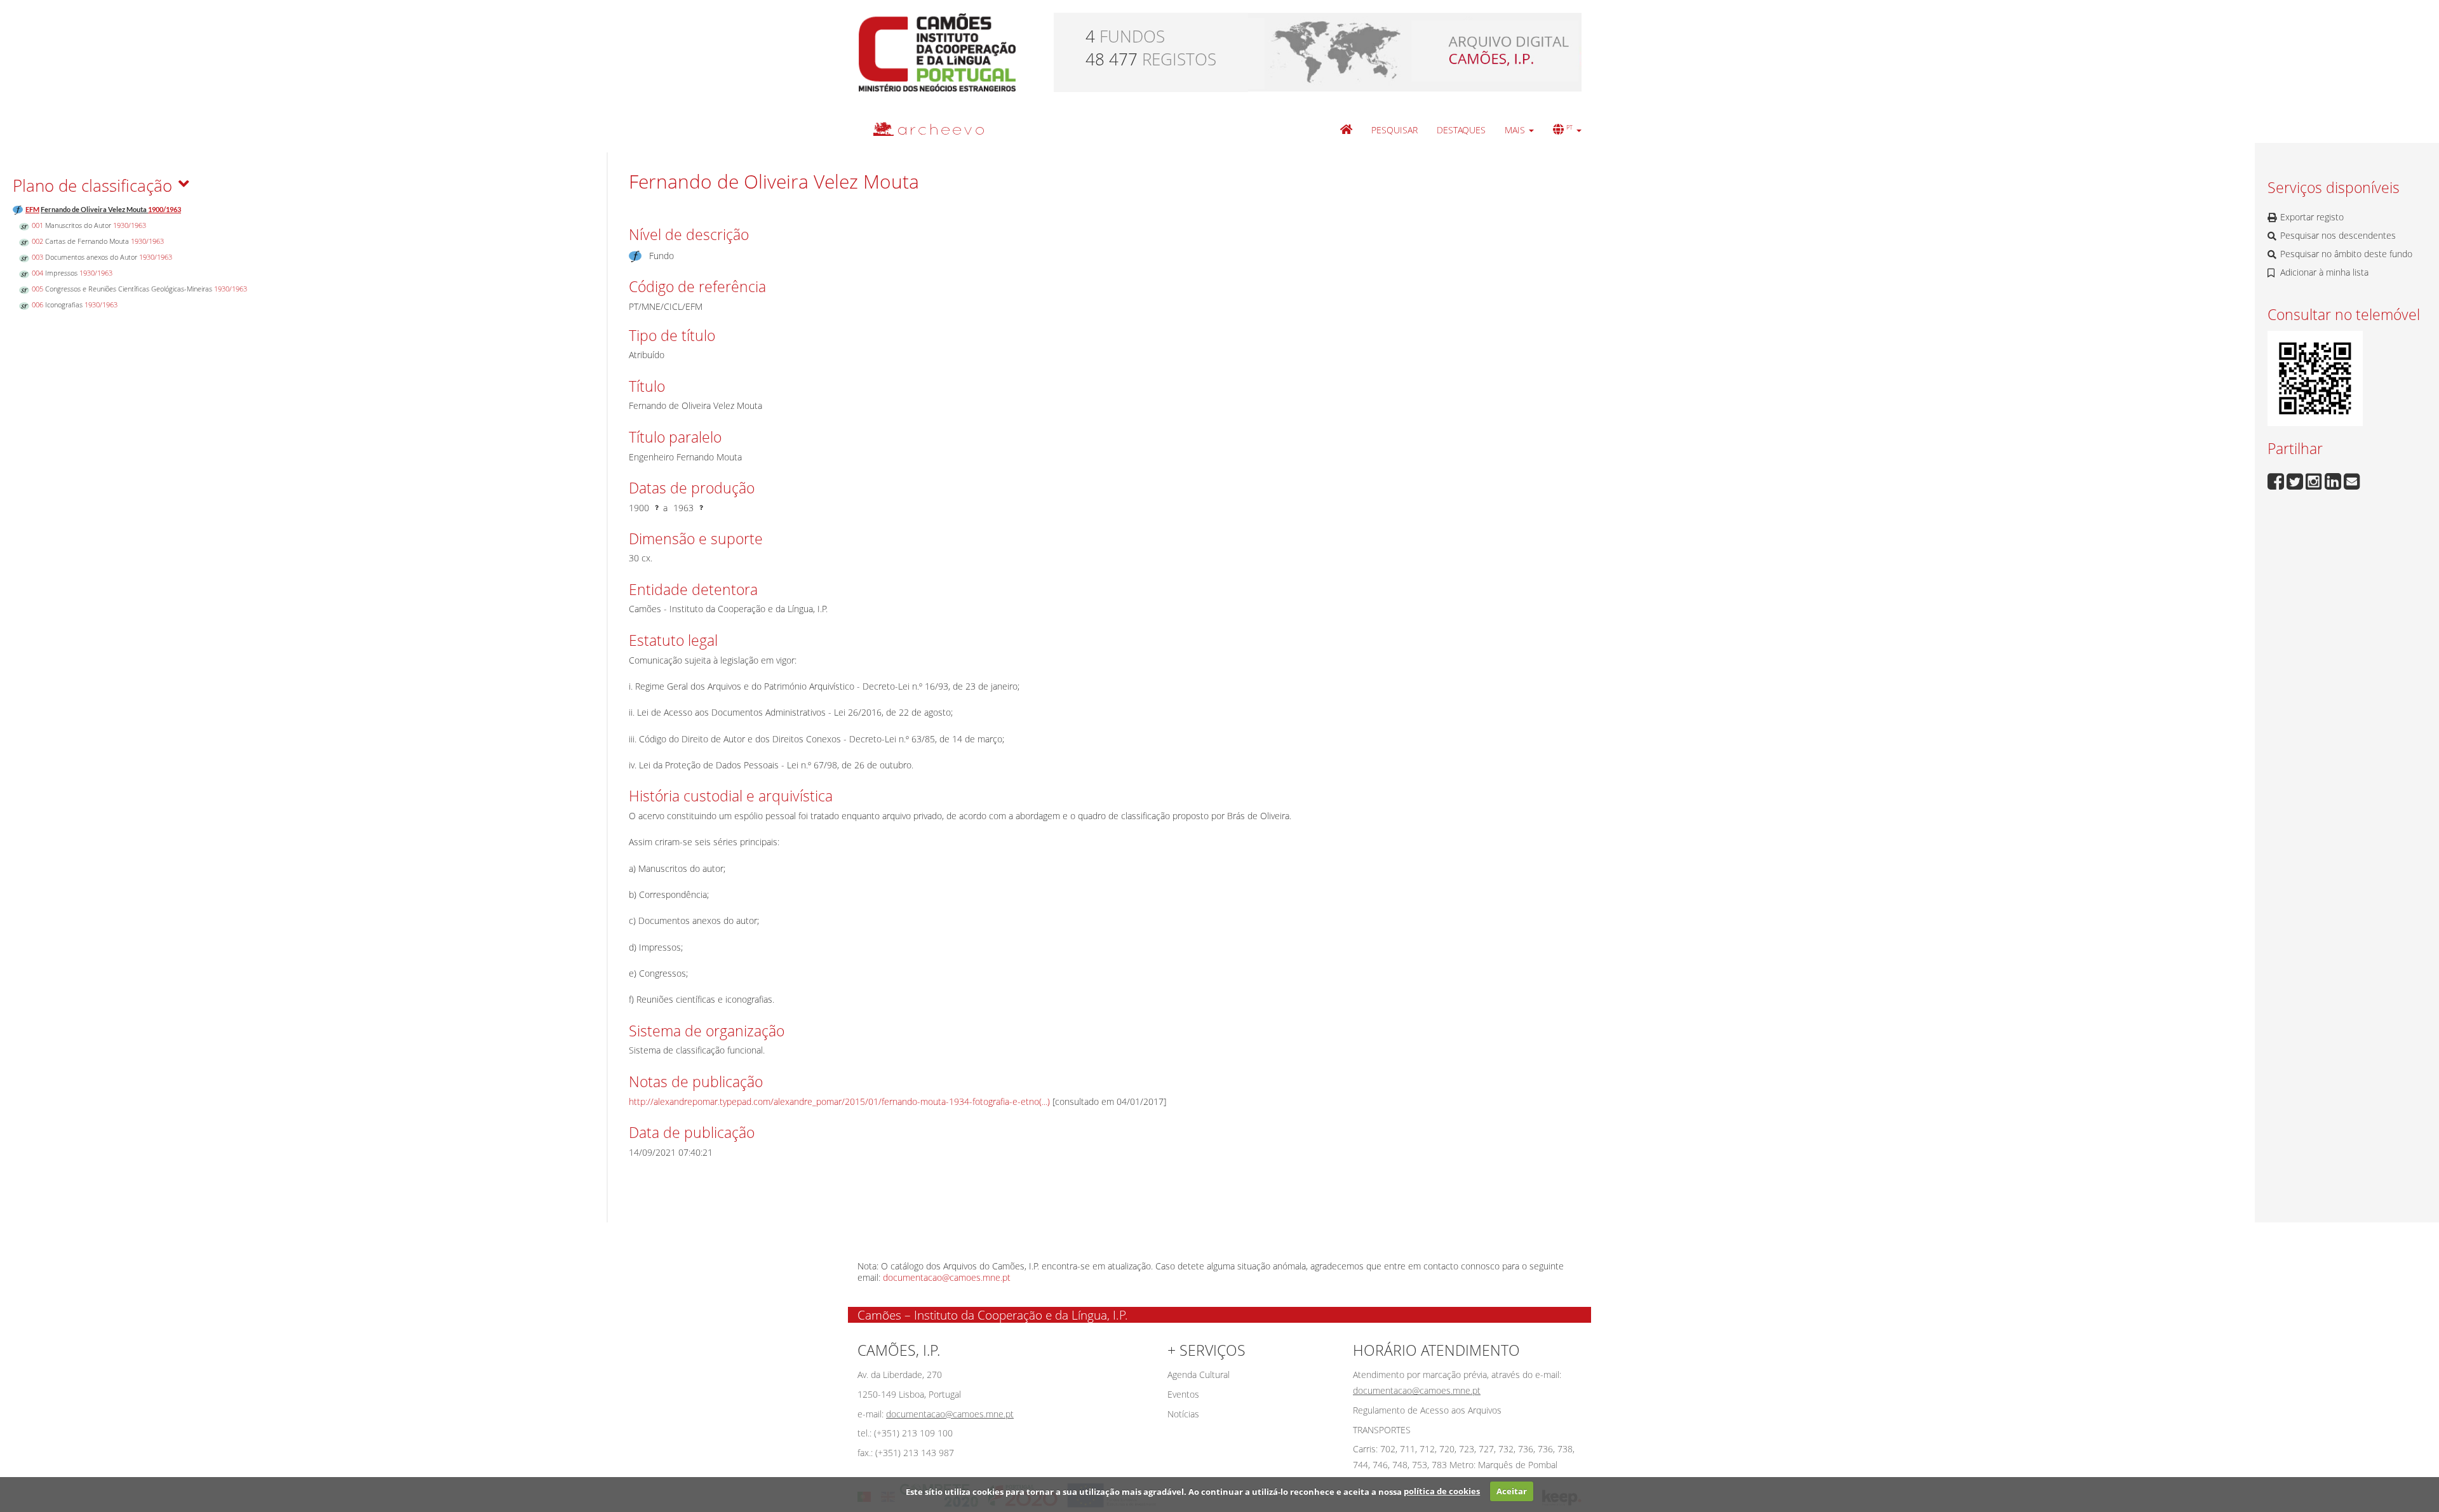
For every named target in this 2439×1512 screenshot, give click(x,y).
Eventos (1183, 1394)
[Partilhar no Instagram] (2315, 480)
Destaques (1461, 130)
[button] (1519, 130)
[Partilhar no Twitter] (2296, 480)
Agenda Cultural (1199, 1375)
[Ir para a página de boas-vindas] (1346, 130)
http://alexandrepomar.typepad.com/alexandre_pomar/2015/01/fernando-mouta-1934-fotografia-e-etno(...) (839, 1101)
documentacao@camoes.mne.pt (947, 1277)
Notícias (1183, 1414)
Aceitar (1512, 1491)
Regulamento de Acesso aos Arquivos (1427, 1410)
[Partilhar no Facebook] (2277, 480)
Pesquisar (1394, 130)
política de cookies (1442, 1491)
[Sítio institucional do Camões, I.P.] (937, 51)
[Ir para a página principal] (921, 129)
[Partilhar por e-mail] (2352, 480)
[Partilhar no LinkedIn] (2334, 480)
